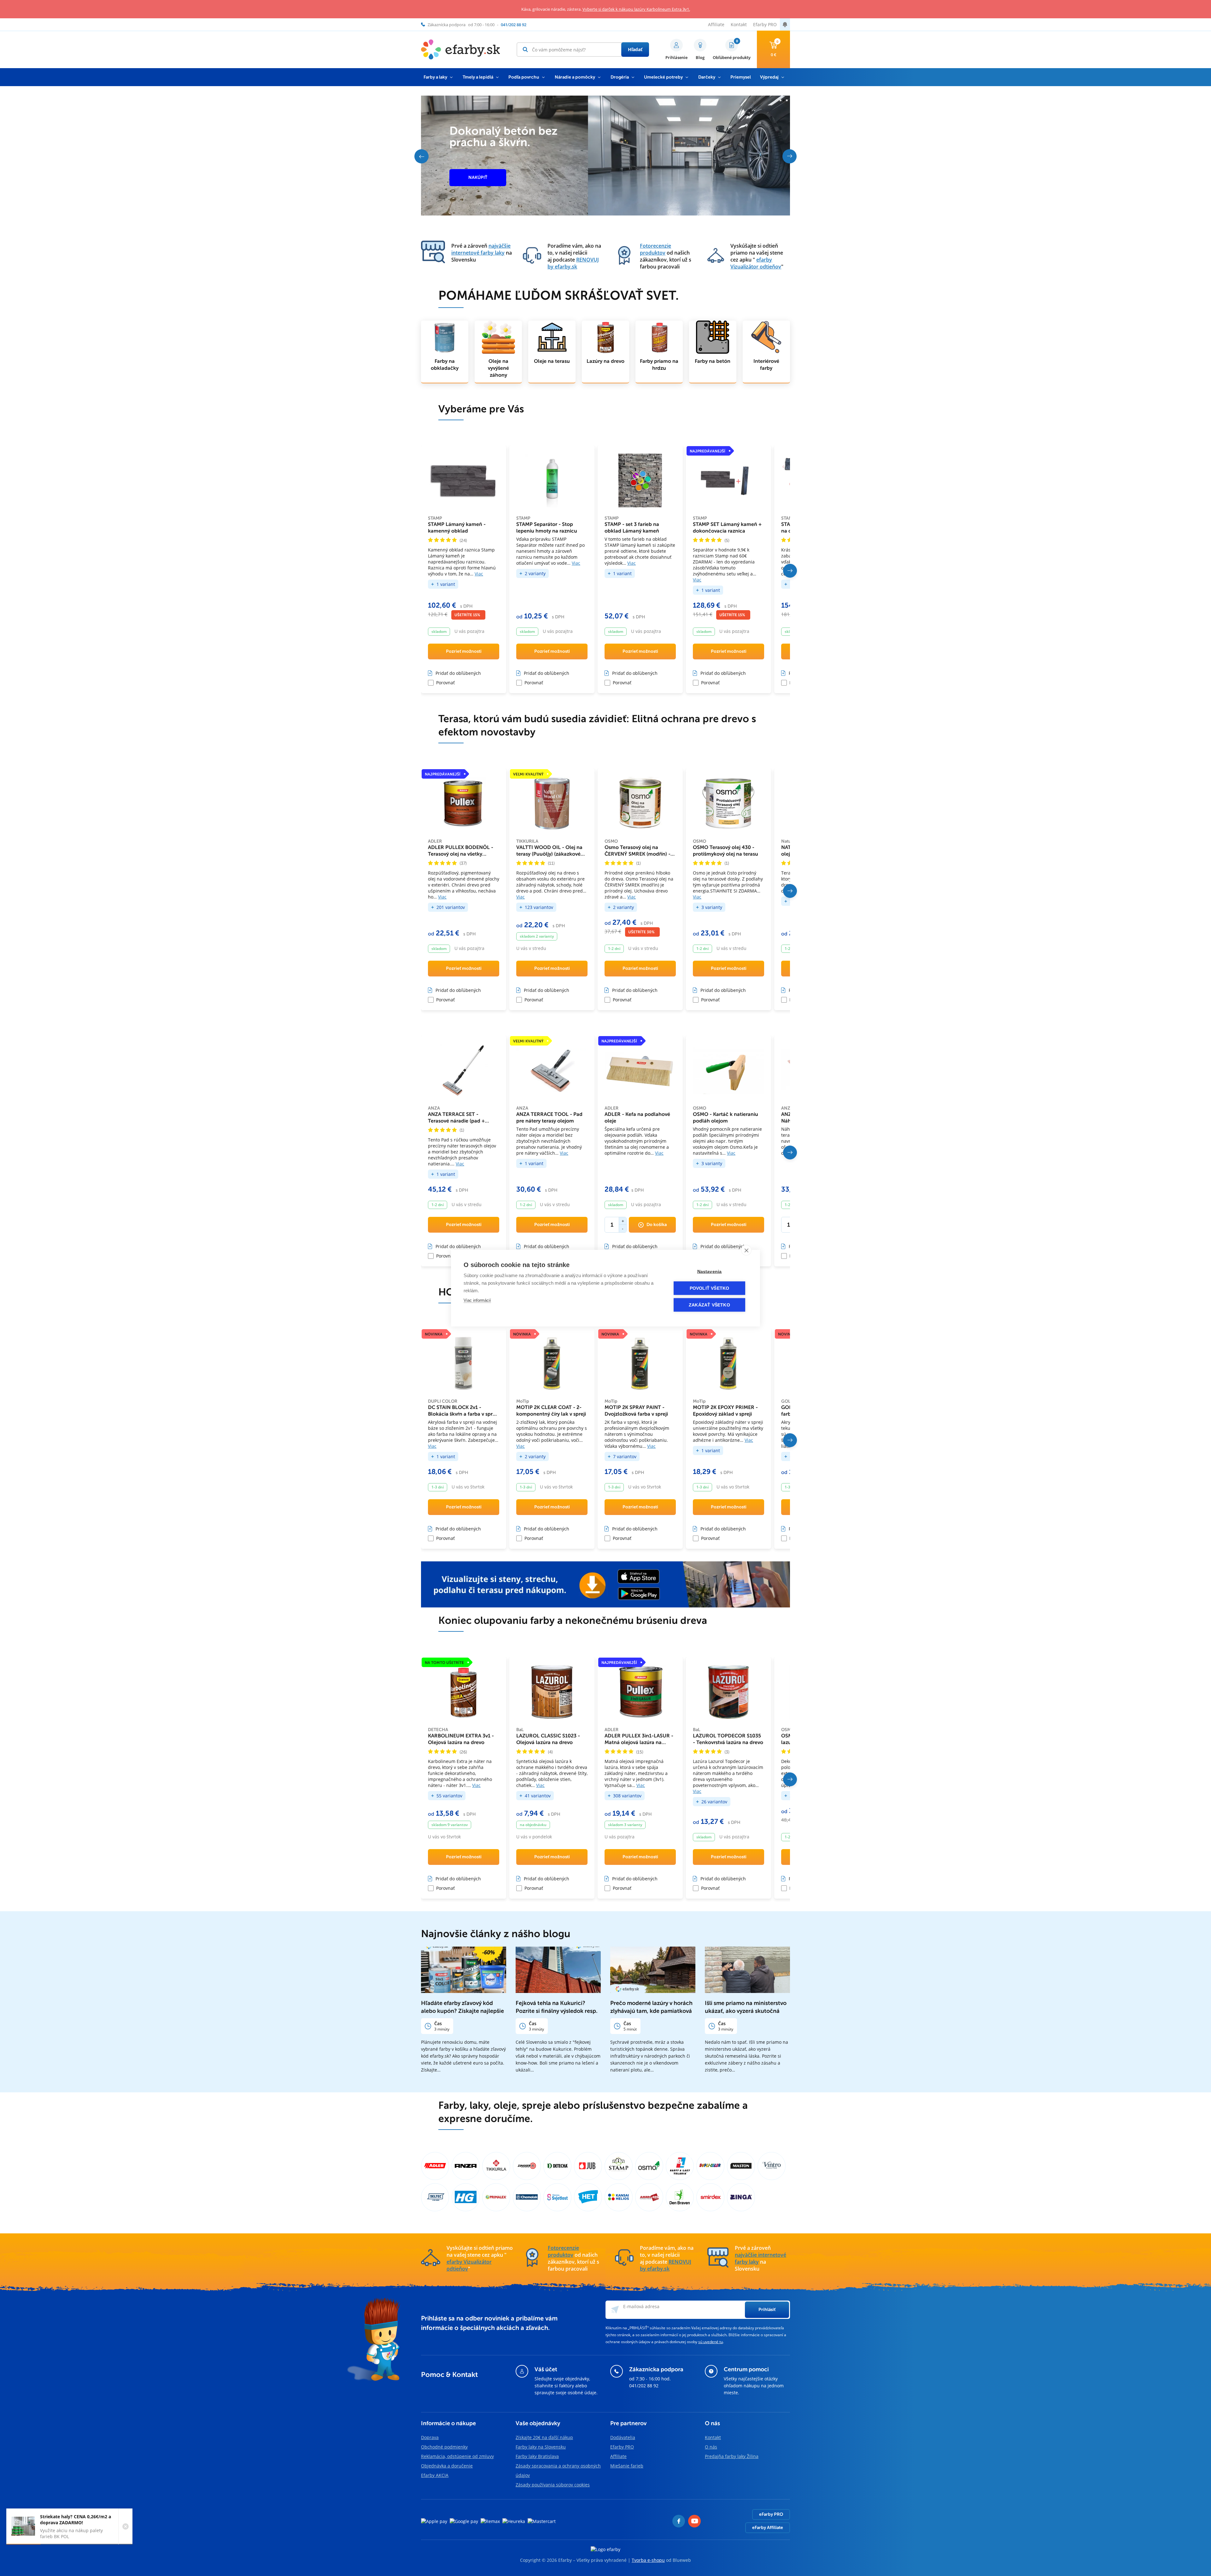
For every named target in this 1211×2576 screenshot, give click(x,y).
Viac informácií (477, 1300)
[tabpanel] (605, 156)
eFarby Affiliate (768, 2528)
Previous (421, 156)
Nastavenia (710, 1271)
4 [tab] (787, 100)
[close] (746, 1250)
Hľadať (635, 49)
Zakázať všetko (709, 1305)
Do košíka (657, 1225)
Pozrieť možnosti (464, 651)
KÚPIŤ (475, 173)
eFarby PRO (771, 2514)
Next (790, 156)
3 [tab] (784, 100)
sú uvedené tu (711, 2342)
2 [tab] (781, 100)
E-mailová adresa (641, 2306)
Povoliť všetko (710, 1288)
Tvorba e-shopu (648, 2560)
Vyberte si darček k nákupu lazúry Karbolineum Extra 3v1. (636, 9)
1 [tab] (777, 100)
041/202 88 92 (644, 2386)
